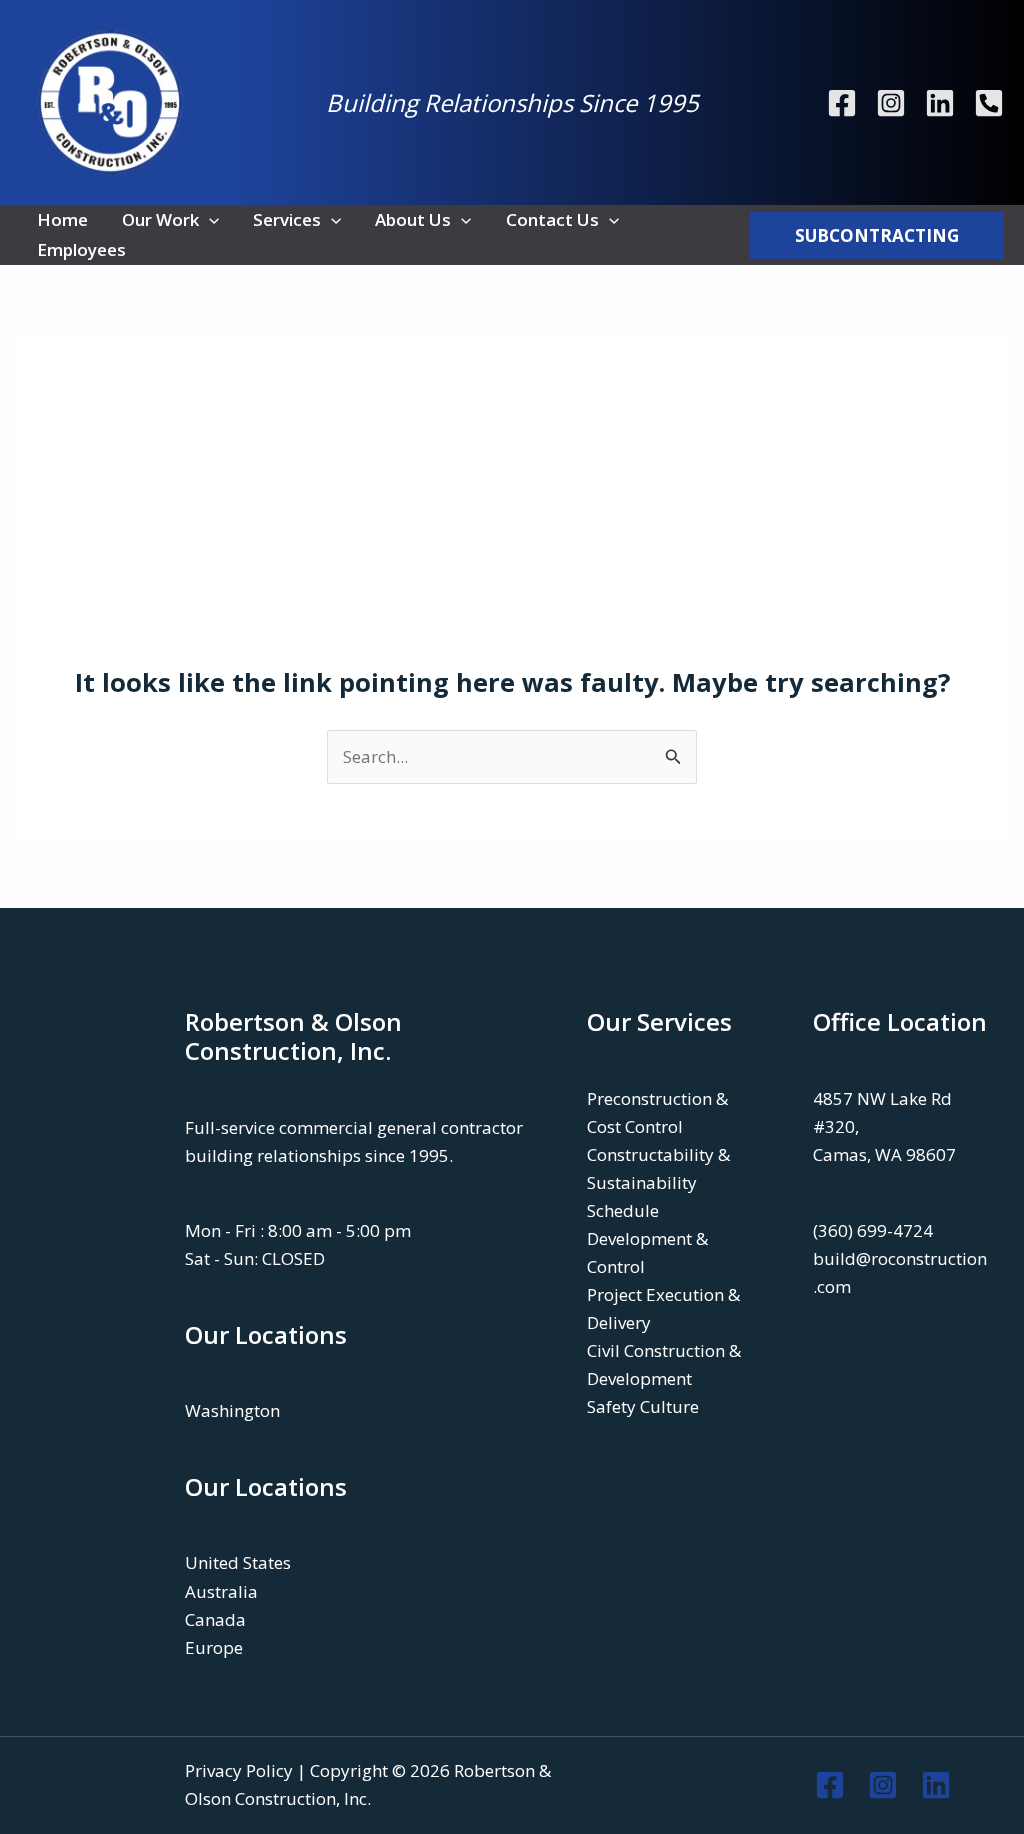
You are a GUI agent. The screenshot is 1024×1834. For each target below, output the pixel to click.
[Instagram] (891, 103)
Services (287, 219)
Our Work (160, 219)
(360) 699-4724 (873, 1230)
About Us (413, 219)
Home (62, 219)
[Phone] (989, 103)
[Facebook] (842, 103)
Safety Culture (643, 1406)
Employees (81, 249)
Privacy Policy (239, 1770)
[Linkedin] (940, 103)
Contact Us (552, 219)
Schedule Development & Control (647, 1238)
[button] (209, 220)
